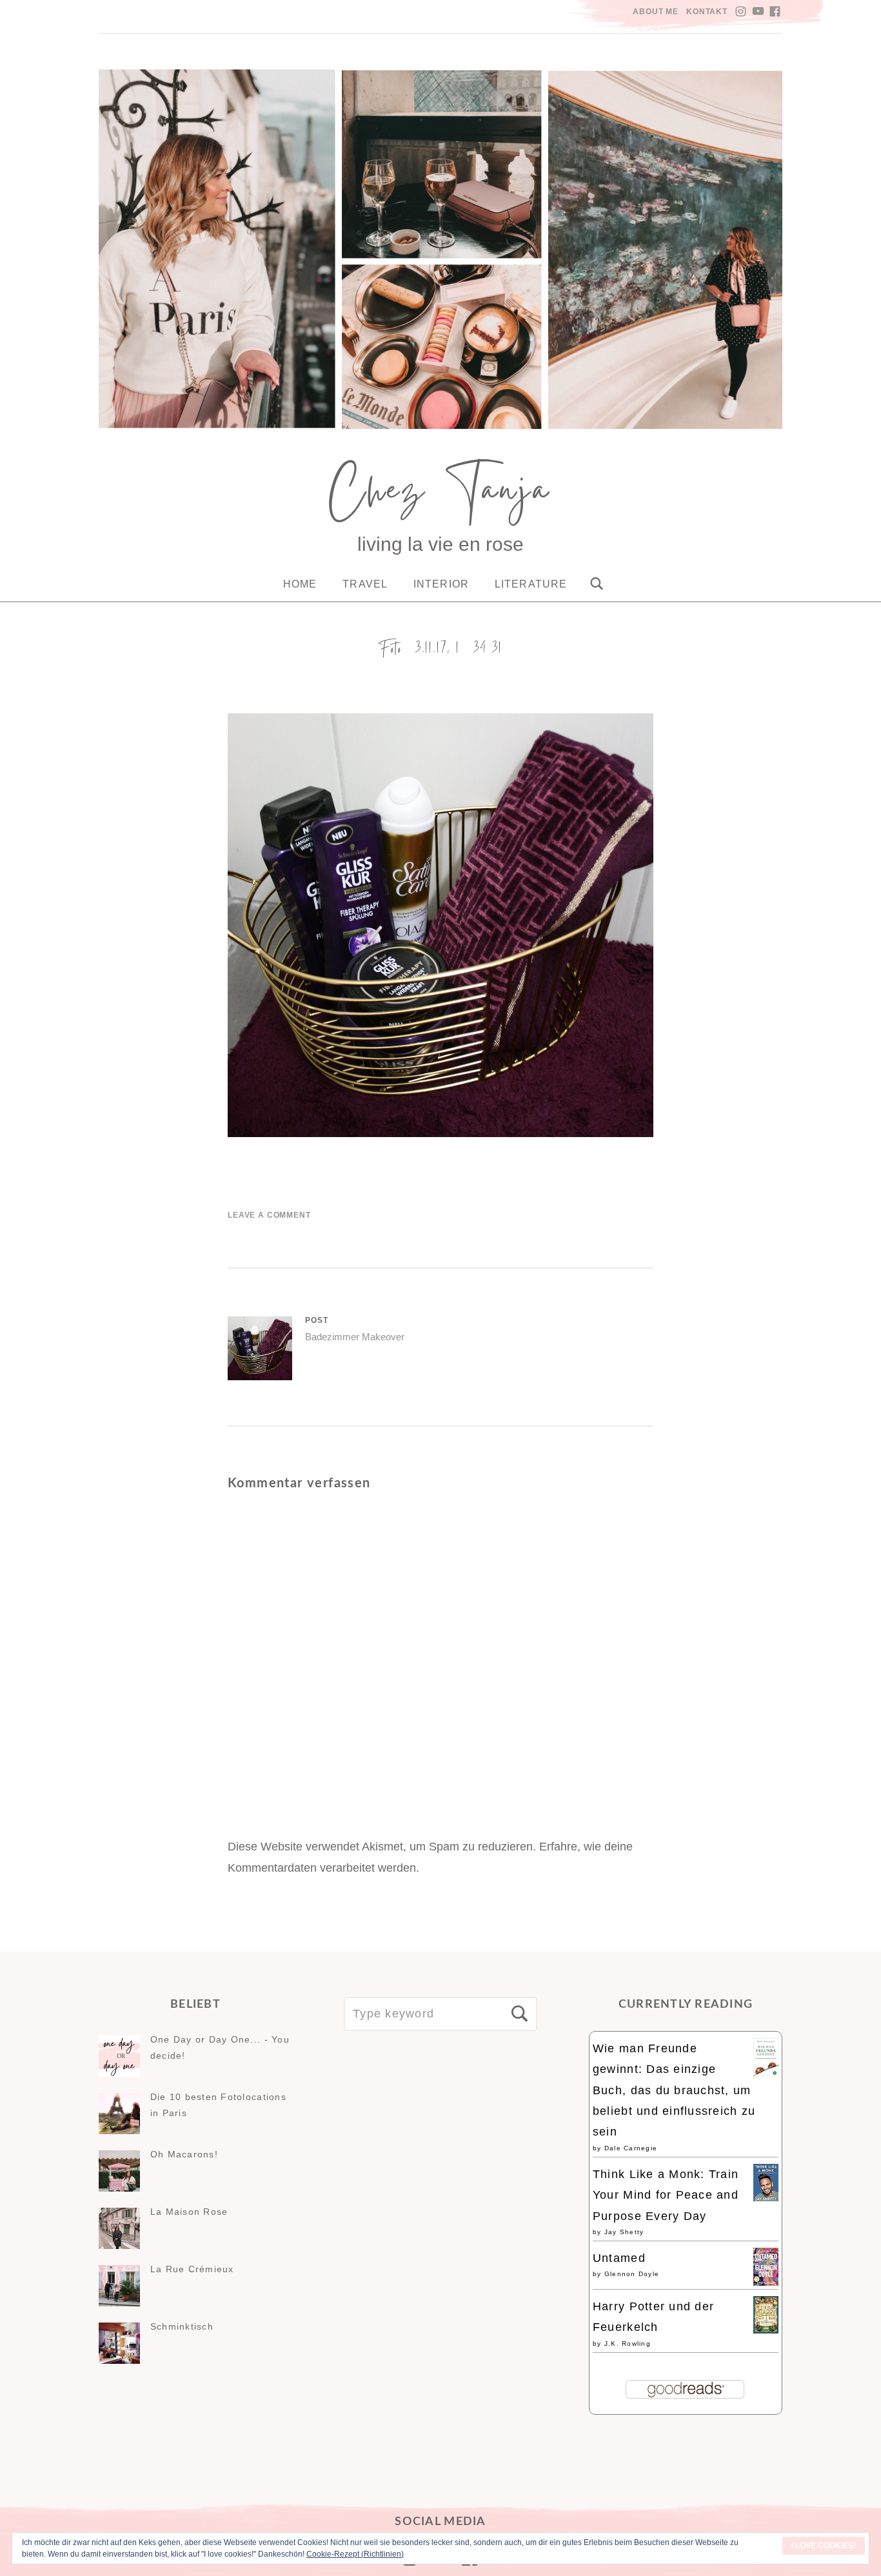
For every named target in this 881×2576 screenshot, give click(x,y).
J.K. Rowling (628, 2343)
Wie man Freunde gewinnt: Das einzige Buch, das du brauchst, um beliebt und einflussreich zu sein (674, 2090)
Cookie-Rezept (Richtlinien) (355, 2554)
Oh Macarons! (184, 2154)
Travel (365, 584)
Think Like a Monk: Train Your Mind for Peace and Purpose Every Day (666, 2195)
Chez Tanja (440, 495)
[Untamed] (766, 2282)
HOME (300, 584)
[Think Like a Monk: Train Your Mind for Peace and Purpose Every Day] (766, 2197)
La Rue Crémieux (192, 2269)
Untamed (619, 2258)
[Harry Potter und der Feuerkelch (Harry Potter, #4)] (766, 2330)
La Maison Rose (189, 2212)
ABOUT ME (656, 12)
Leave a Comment (269, 1215)
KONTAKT (707, 12)
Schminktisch (182, 2326)
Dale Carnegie (631, 2148)
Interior (441, 584)
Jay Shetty (624, 2232)
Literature (531, 584)
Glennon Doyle (632, 2274)
